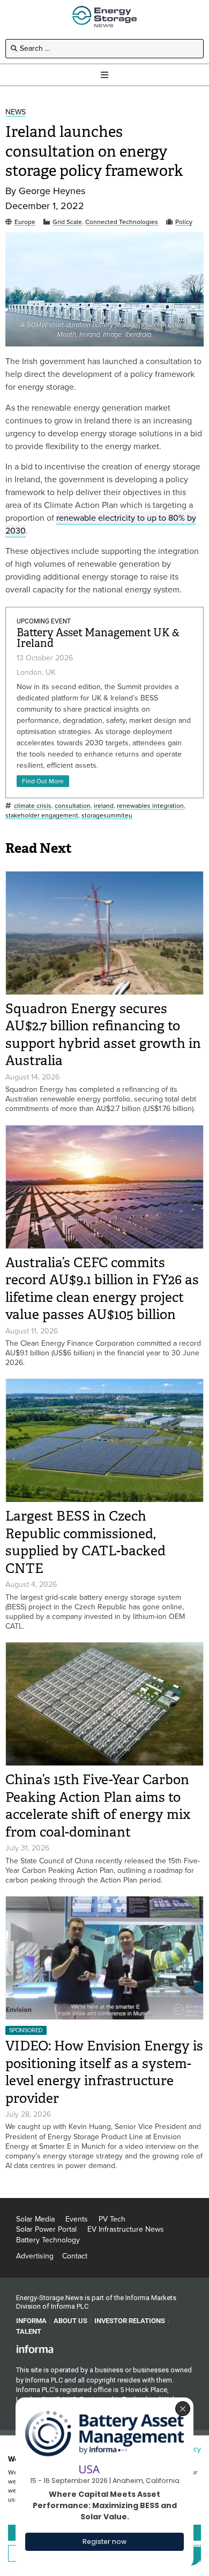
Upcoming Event (44, 621)
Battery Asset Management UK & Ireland (98, 638)
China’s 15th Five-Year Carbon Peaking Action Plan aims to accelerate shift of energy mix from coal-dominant (98, 1806)
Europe (25, 222)
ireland (104, 806)
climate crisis (33, 806)
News (16, 113)
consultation (73, 806)
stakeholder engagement (42, 816)
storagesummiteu (107, 816)
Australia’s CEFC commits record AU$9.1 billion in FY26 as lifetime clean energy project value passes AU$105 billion (102, 1289)
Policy (184, 222)
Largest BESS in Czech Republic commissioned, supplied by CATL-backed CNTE (85, 1542)
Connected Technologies (122, 222)
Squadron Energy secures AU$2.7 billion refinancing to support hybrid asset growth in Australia (103, 1035)
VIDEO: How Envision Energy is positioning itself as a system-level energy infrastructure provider (104, 2072)
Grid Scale (67, 222)
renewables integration (150, 806)
